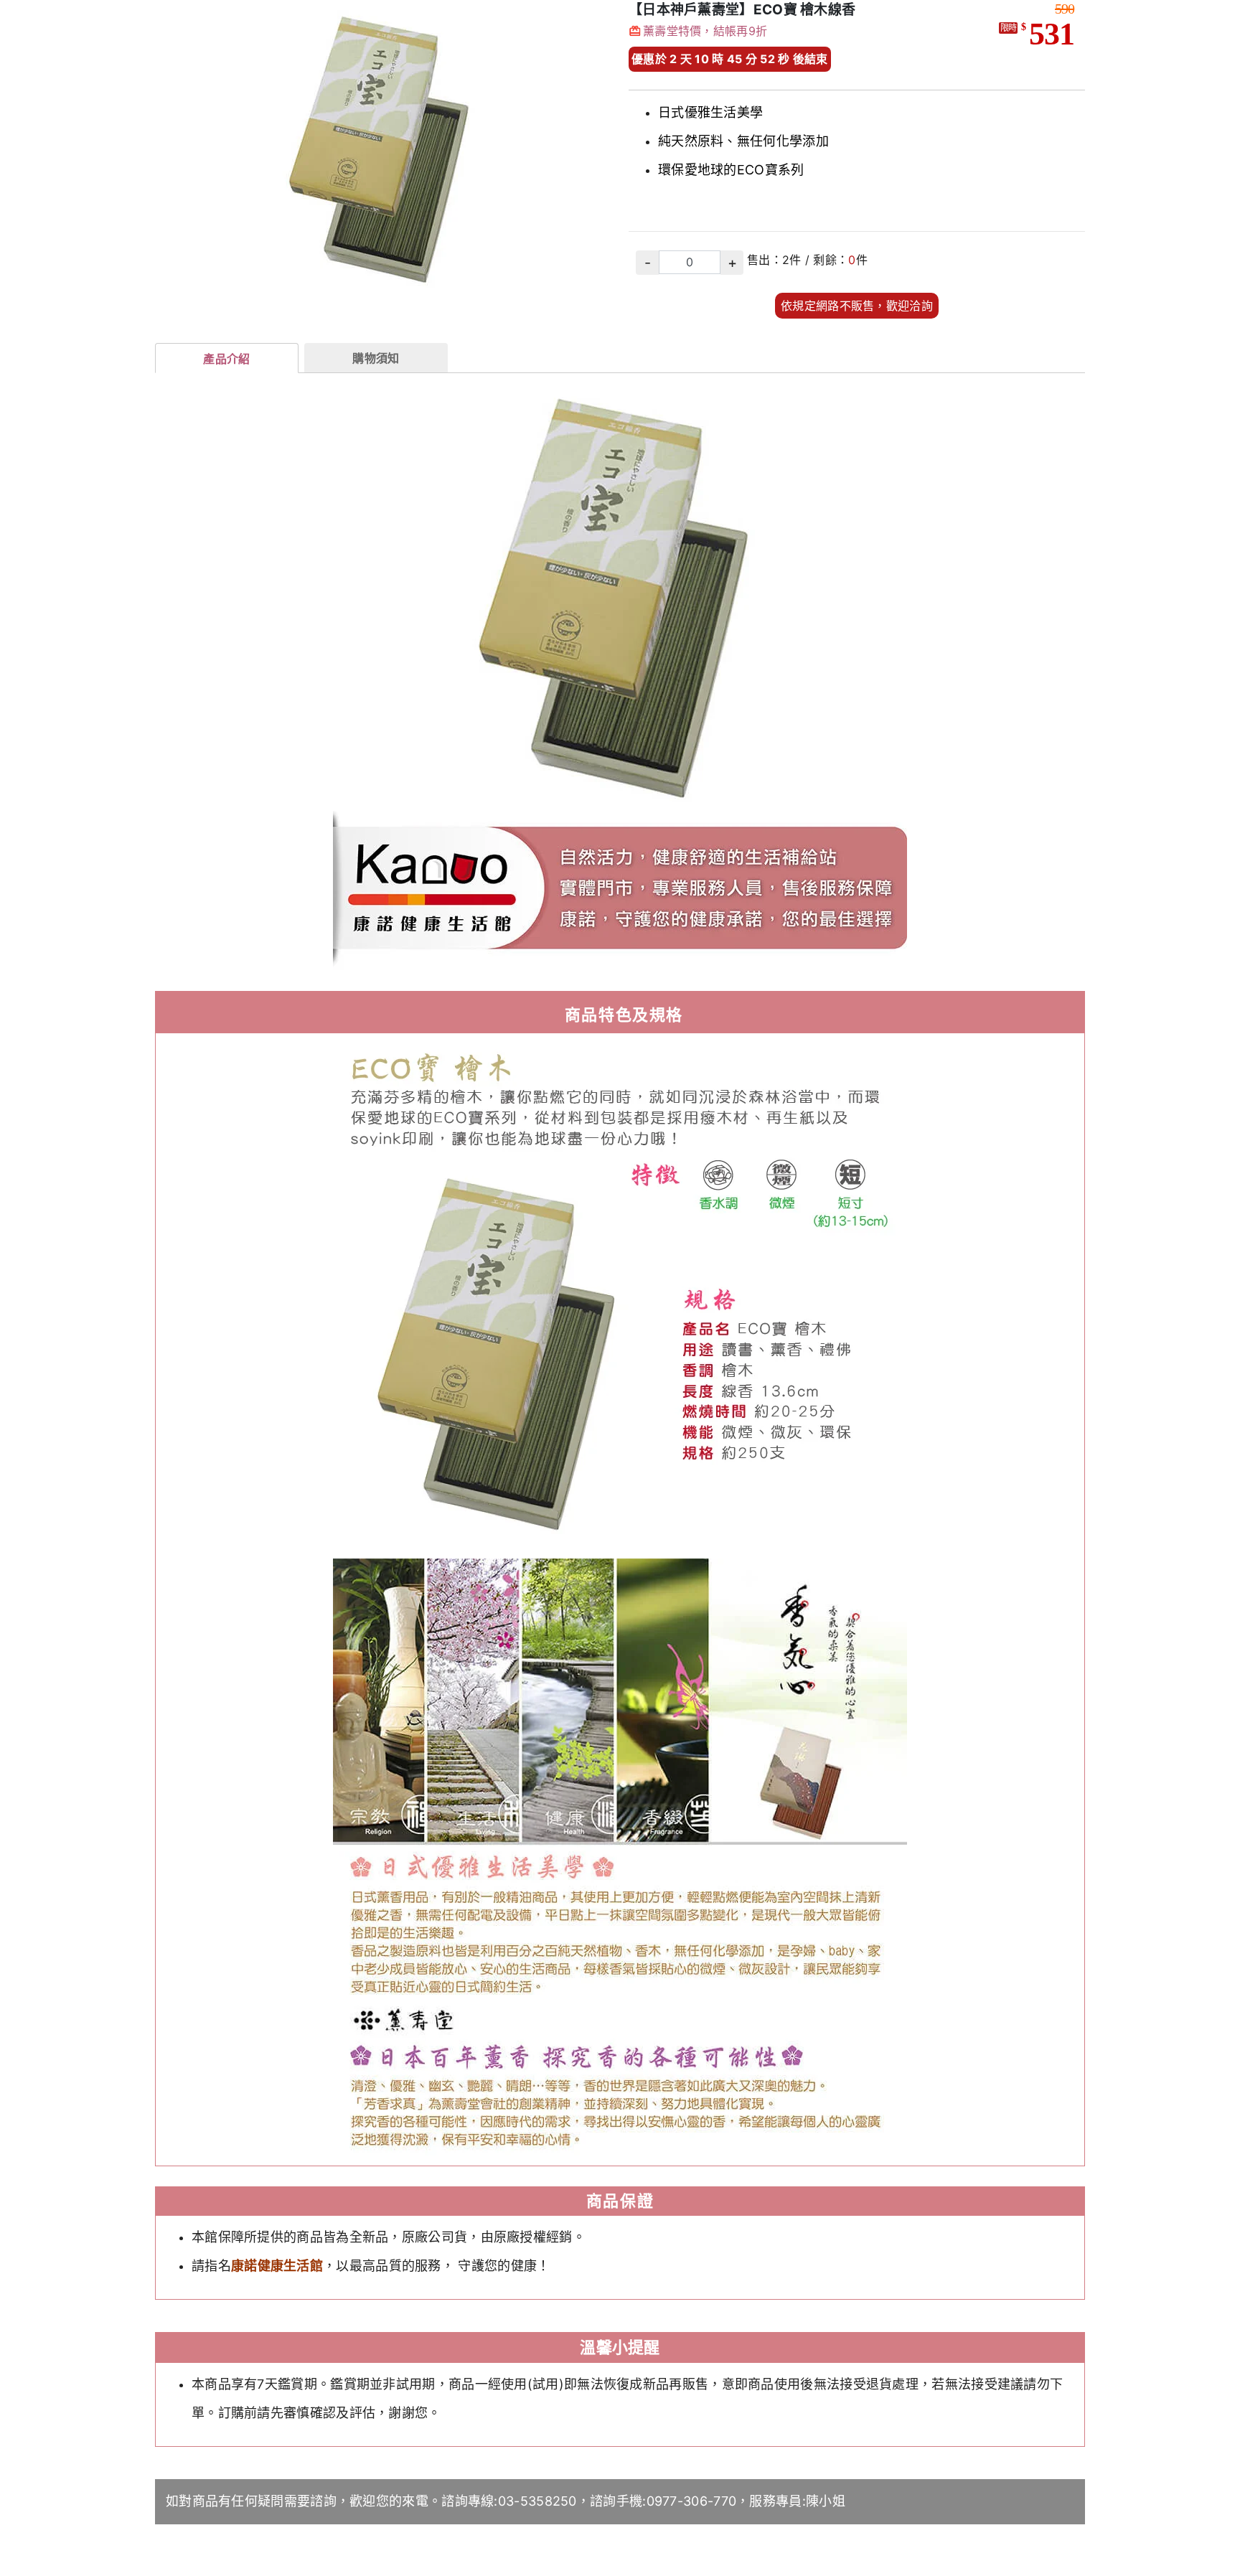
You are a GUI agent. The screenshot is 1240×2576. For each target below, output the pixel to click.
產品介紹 (226, 359)
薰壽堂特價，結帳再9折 (705, 31)
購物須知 (376, 358)
